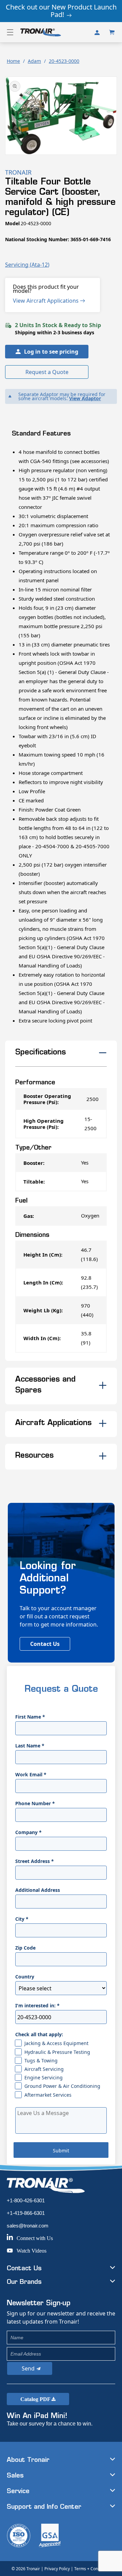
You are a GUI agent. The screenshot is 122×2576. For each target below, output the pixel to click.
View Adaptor (85, 398)
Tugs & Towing (41, 2060)
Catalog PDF (36, 2399)
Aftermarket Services (48, 2095)
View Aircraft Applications (46, 301)
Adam (34, 61)
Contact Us (45, 1644)
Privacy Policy (57, 2569)
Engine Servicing (44, 2077)
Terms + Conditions (92, 2569)
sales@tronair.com (28, 2226)
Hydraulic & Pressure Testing (57, 2052)
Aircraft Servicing (44, 2069)
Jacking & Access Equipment (56, 2043)
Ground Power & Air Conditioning (62, 2086)
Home (13, 61)
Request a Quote (47, 372)
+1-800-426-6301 (26, 2200)
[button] (10, 32)
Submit (61, 2151)
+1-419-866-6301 (26, 2213)
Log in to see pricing (51, 352)
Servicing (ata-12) (27, 265)
